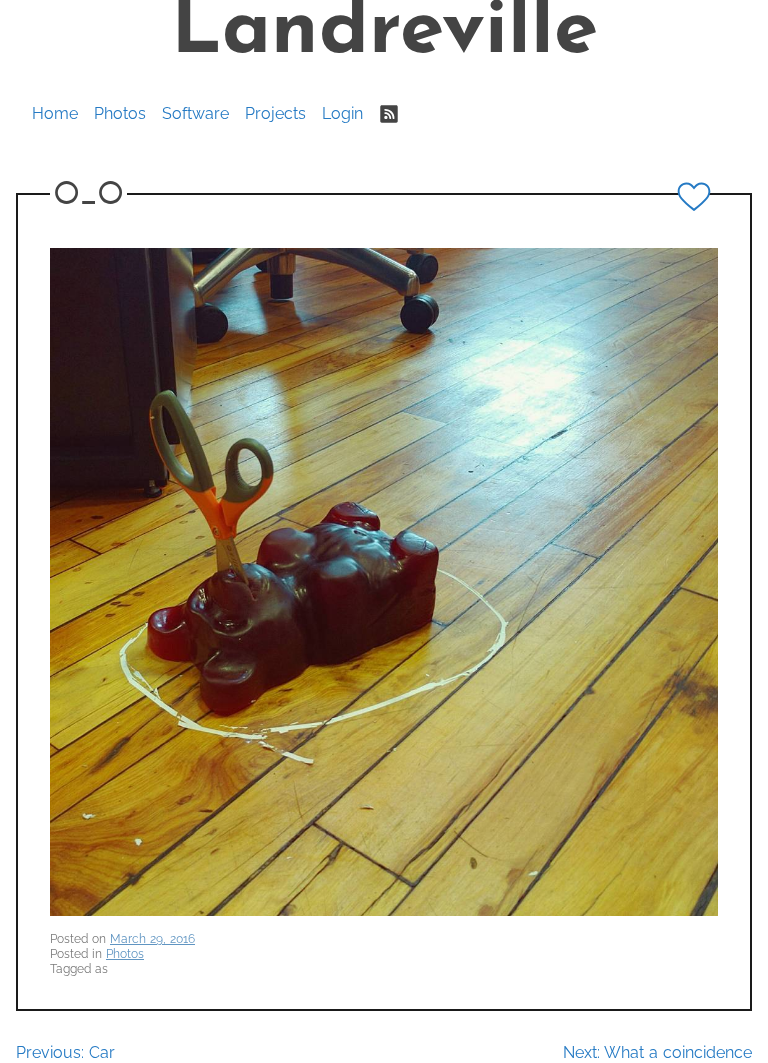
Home (55, 113)
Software (195, 113)
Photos (120, 113)
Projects (275, 113)
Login (342, 113)
